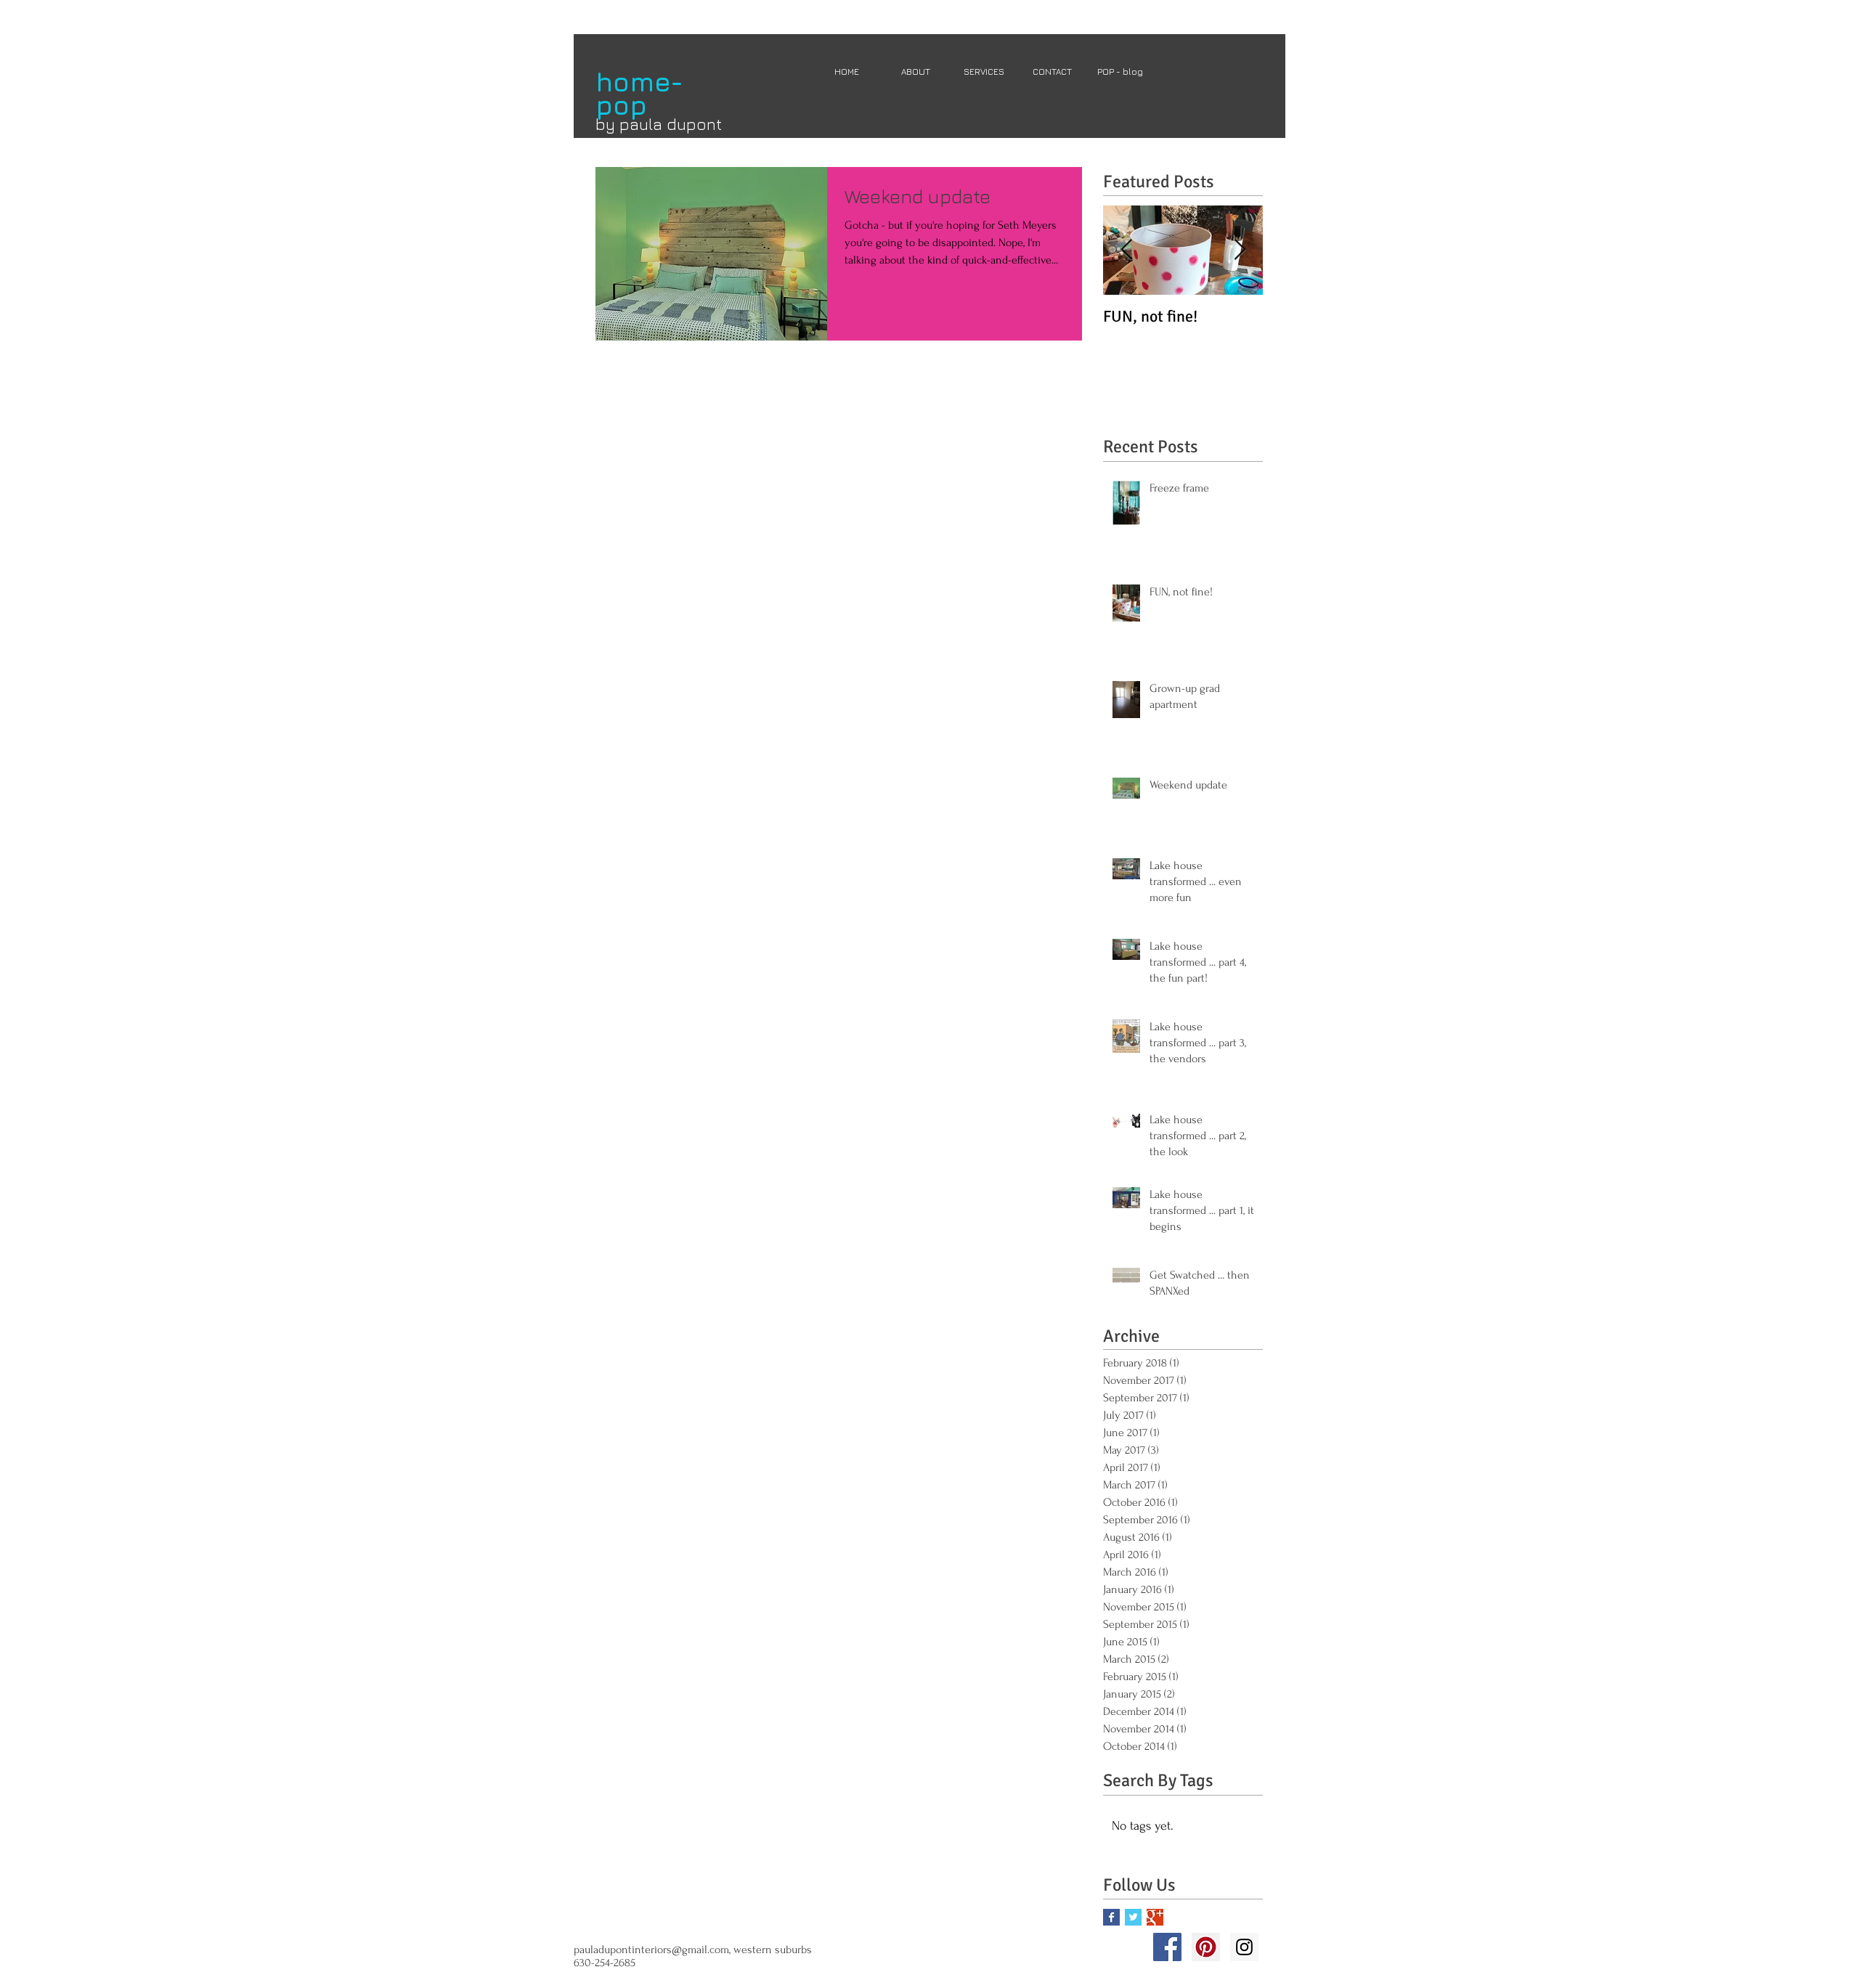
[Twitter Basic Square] (1133, 1917)
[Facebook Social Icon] (1167, 1947)
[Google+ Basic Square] (1155, 1917)
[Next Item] (1240, 250)
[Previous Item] (1126, 250)
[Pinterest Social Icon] (1206, 1947)
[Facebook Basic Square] (1111, 1917)
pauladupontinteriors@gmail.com (651, 1950)
